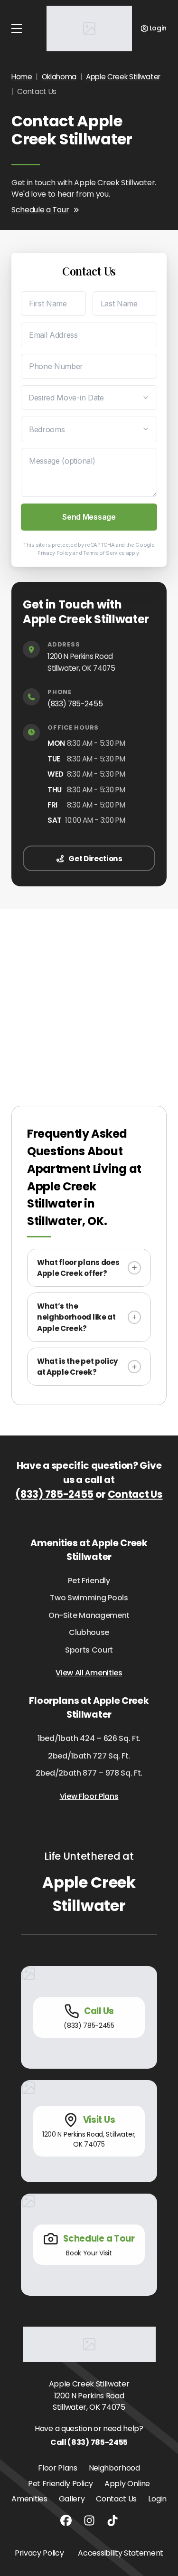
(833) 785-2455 (75, 704)
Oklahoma (59, 77)
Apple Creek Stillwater (123, 77)
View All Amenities (89, 1673)
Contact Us (135, 1494)
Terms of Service (104, 553)
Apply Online (127, 2484)
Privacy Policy (55, 553)
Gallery (72, 2499)
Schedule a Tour (40, 210)
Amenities (29, 2499)
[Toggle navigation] (17, 29)
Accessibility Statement (121, 2553)
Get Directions (95, 859)
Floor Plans (57, 2468)
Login (157, 2499)
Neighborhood (114, 2468)
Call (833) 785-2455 (89, 2442)
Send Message (89, 517)
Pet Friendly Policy (61, 2484)
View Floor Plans (89, 1796)
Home (22, 77)
